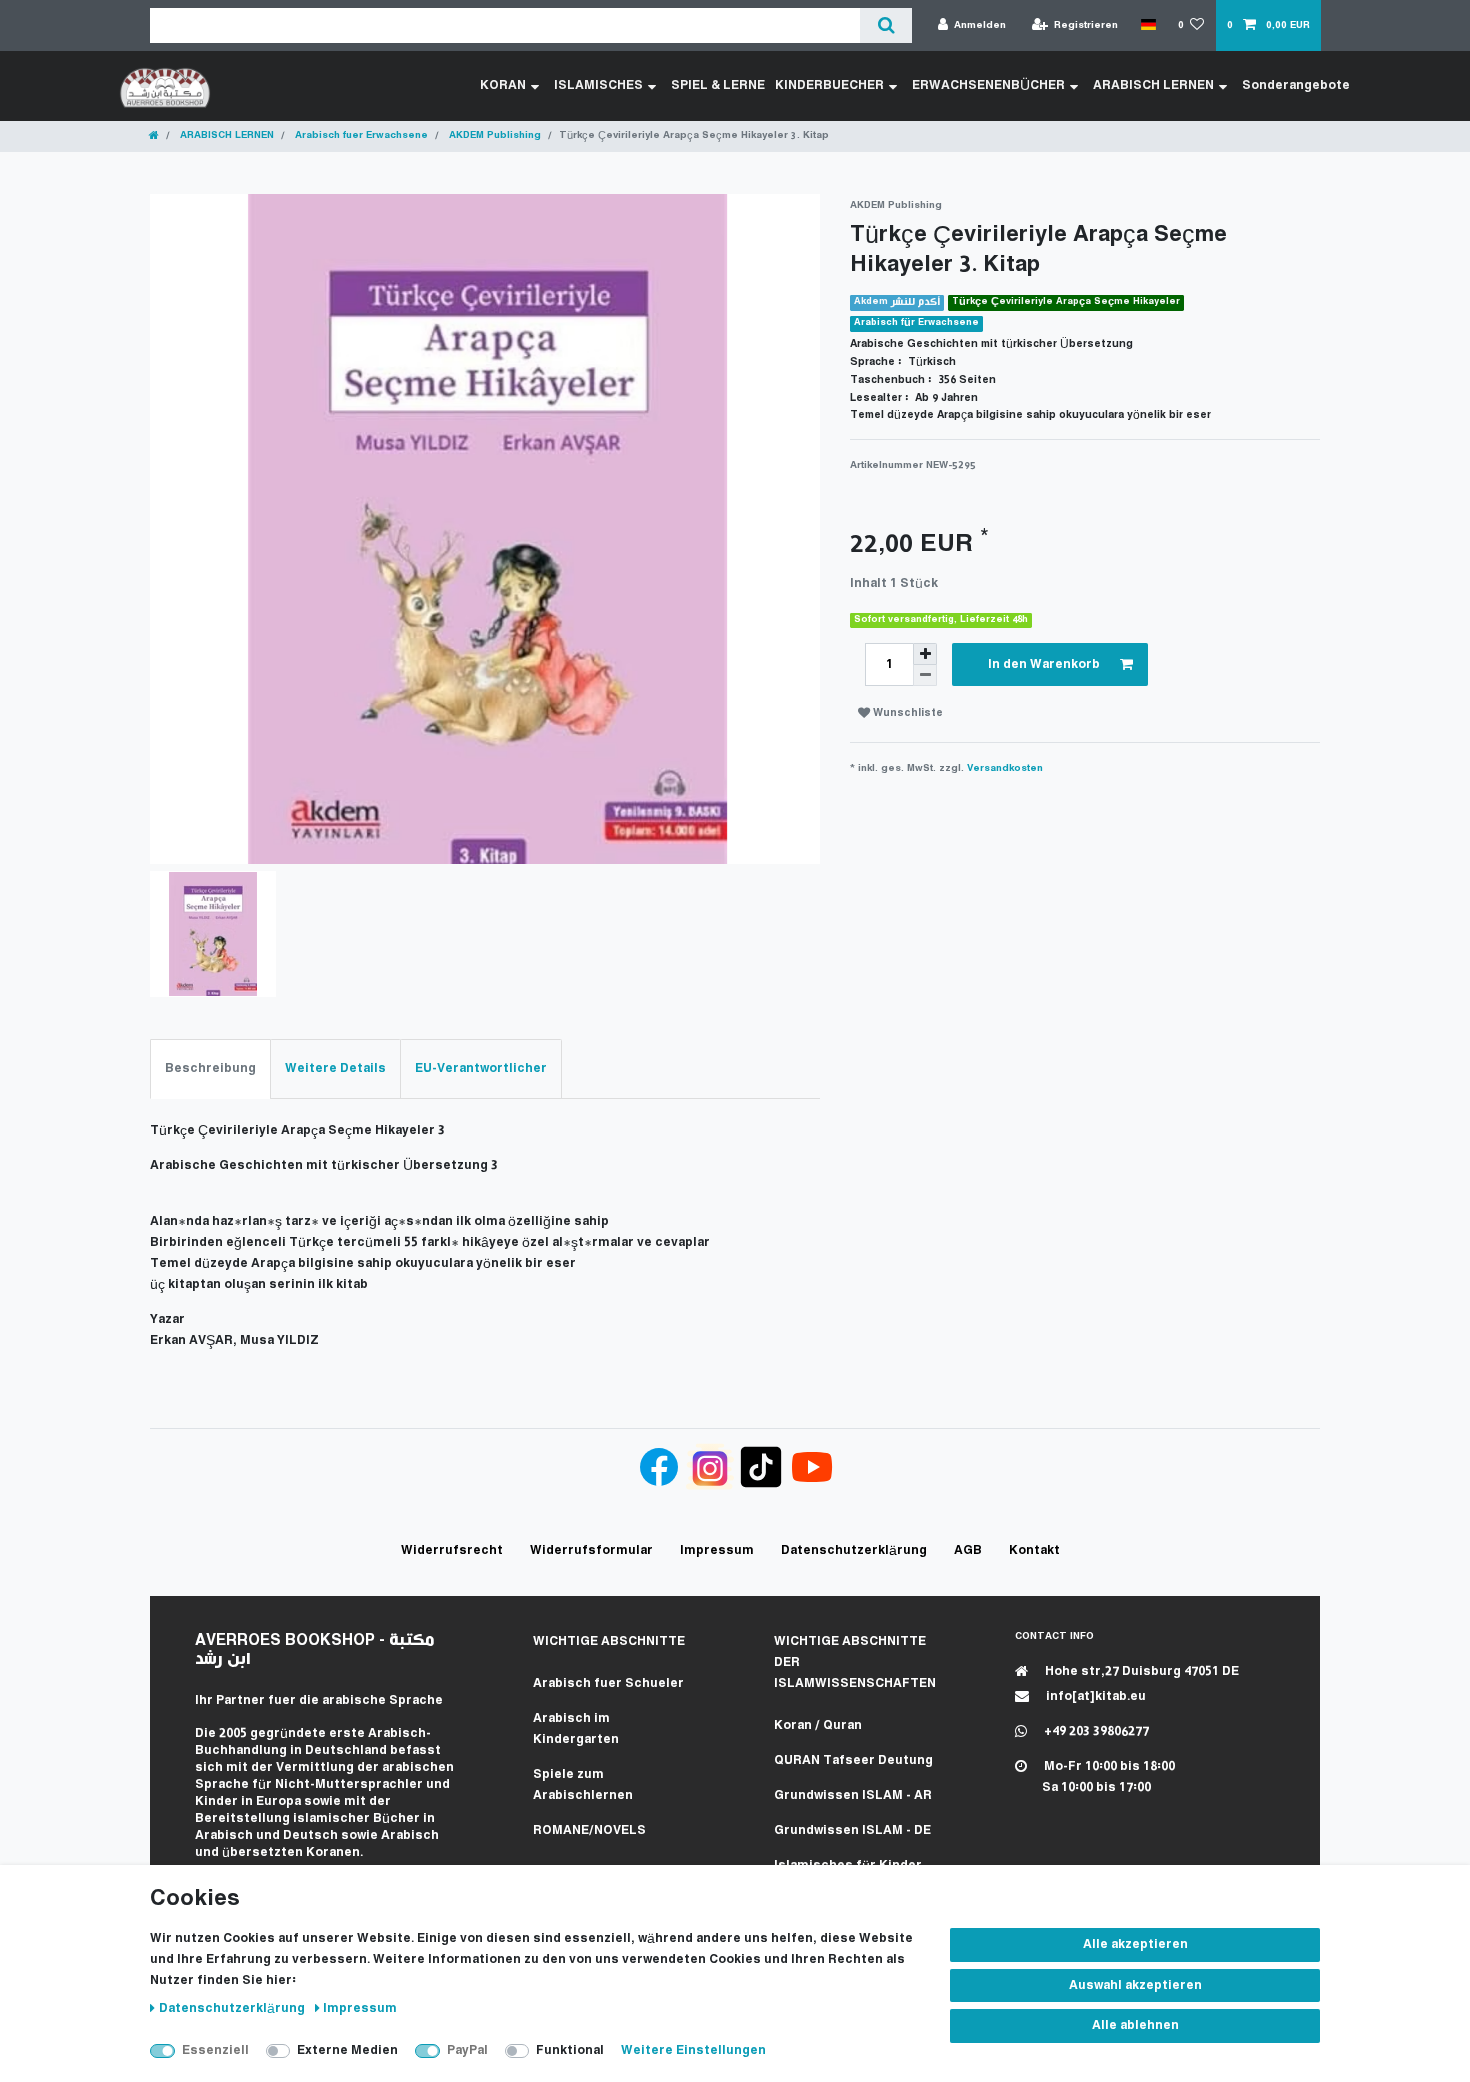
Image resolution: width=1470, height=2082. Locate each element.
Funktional (570, 2050)
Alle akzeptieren (1135, 1944)
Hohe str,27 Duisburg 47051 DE (1140, 1671)
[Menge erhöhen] (925, 654)
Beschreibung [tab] (210, 1068)
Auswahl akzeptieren (1135, 1985)
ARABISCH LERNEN (1153, 85)
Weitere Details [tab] (335, 1068)
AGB (968, 1550)
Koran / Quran (818, 1725)
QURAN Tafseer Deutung (853, 1760)
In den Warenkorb (1044, 664)
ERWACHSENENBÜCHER (988, 85)
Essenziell (215, 2050)
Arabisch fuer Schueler (608, 1683)
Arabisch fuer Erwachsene (360, 135)
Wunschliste (906, 713)
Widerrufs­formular (591, 1550)
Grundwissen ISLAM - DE (852, 1830)
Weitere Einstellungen (693, 2050)
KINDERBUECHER (829, 85)
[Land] (1147, 25)
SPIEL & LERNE (718, 85)
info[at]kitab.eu (1094, 1696)
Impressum (360, 2008)
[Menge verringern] (925, 675)
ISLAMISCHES (598, 85)
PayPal (467, 2050)
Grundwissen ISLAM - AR (853, 1795)
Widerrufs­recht (452, 1550)
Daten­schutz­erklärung (233, 2008)
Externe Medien (347, 2050)
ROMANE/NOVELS (589, 1830)
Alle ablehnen (1135, 2025)
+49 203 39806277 (1095, 1731)
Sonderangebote (1296, 85)
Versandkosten (1005, 768)
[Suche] (885, 25)
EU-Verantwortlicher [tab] (481, 1068)
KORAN (503, 85)
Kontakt (1034, 1550)
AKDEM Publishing (493, 135)
